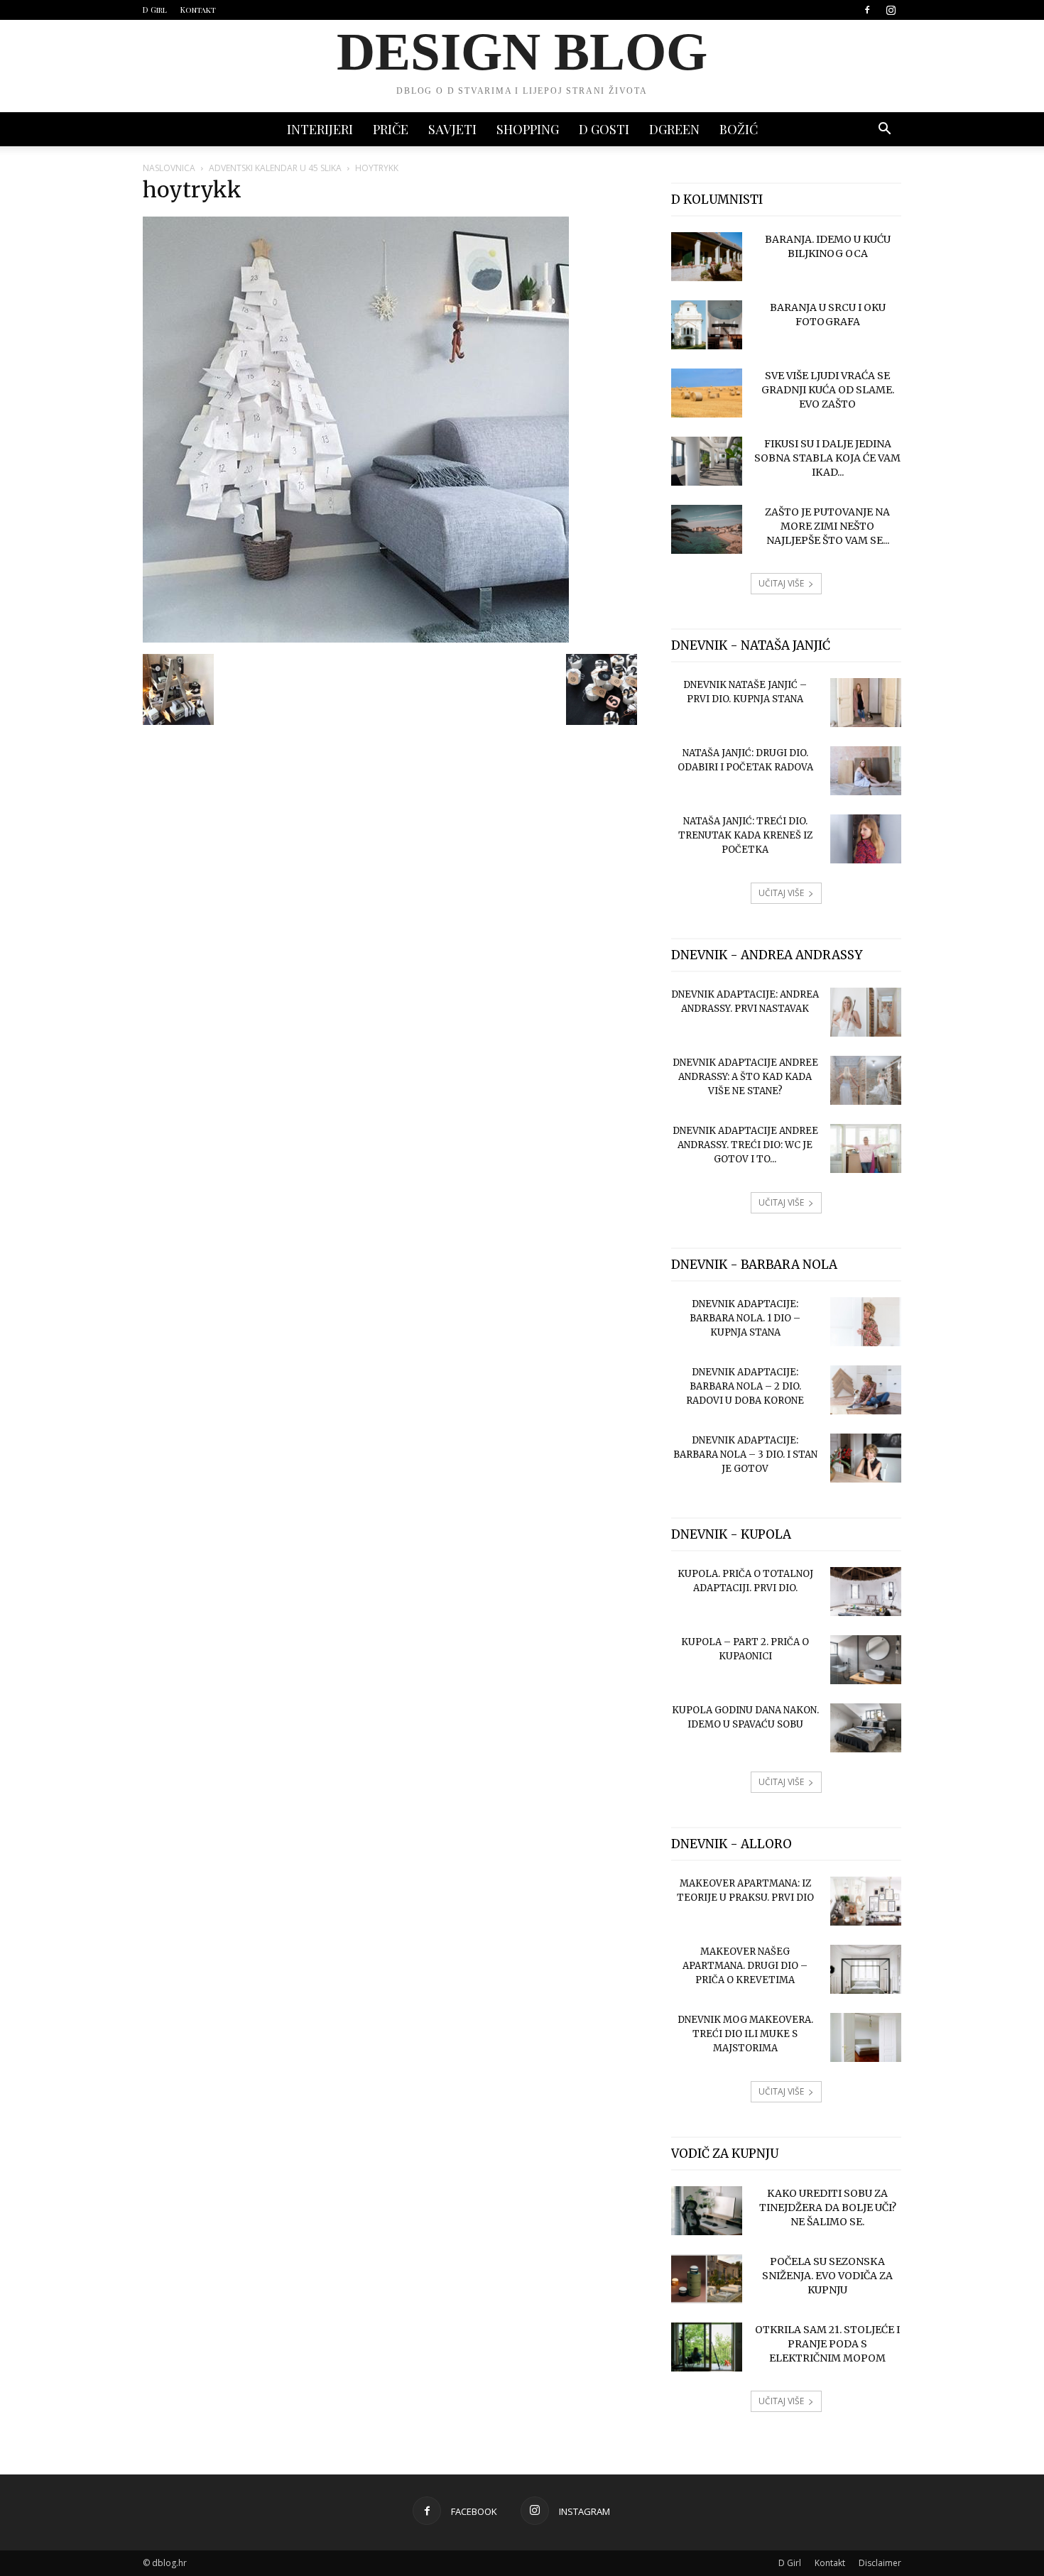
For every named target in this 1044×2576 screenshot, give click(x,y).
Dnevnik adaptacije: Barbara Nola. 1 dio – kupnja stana (745, 1318)
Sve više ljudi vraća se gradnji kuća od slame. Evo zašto (828, 390)
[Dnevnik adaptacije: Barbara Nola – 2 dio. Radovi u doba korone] (866, 1390)
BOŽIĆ (739, 129)
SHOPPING (528, 129)
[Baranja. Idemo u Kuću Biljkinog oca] (707, 257)
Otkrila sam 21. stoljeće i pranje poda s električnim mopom (827, 2344)
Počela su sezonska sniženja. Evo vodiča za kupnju (827, 2276)
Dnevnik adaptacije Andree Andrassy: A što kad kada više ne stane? (745, 1077)
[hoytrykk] (356, 639)
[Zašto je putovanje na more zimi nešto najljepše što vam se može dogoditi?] (707, 529)
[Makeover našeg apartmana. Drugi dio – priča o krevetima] (866, 1969)
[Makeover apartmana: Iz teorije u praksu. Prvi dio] (866, 1901)
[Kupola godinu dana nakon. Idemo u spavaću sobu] (866, 1728)
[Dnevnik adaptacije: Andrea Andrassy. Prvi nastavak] (866, 1012)
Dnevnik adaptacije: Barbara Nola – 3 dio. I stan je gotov (745, 1455)
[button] (884, 130)
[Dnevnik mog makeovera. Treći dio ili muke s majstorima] (866, 2037)
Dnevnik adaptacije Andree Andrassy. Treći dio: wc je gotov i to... (745, 1145)
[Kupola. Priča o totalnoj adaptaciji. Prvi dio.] (866, 1592)
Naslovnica (169, 168)
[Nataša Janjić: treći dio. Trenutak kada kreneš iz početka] (866, 839)
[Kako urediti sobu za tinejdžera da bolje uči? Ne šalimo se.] (707, 2211)
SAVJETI (452, 129)
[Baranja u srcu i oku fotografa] (707, 325)
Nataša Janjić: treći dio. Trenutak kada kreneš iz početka (745, 835)
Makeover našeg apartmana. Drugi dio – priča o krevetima (745, 1966)
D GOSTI (604, 129)
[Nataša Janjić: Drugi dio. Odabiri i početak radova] (866, 771)
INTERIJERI (320, 129)
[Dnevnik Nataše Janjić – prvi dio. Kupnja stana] (866, 703)
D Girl (155, 10)
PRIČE (391, 129)
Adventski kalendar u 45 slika (275, 168)
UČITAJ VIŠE (781, 583)
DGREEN (674, 129)
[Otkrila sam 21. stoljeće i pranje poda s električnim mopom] (707, 2347)
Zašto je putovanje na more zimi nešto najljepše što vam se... (827, 526)
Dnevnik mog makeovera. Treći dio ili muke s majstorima (745, 2034)
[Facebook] (867, 10)
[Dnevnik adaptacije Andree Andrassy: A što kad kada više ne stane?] (866, 1080)
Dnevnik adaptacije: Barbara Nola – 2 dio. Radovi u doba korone (745, 1386)
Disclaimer (880, 2563)
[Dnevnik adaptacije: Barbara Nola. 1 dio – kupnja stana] (866, 1322)
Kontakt (198, 10)
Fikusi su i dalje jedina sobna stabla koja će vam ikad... (827, 458)
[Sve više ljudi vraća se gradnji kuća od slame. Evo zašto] (707, 393)
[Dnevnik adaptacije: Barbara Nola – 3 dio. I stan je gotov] (866, 1458)
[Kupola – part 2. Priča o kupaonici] (866, 1660)
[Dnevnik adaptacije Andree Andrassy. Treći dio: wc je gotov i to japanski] (866, 1148)
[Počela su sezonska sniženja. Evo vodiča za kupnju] (707, 2279)
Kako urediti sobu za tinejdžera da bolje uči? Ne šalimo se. (828, 2207)
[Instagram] (891, 10)
